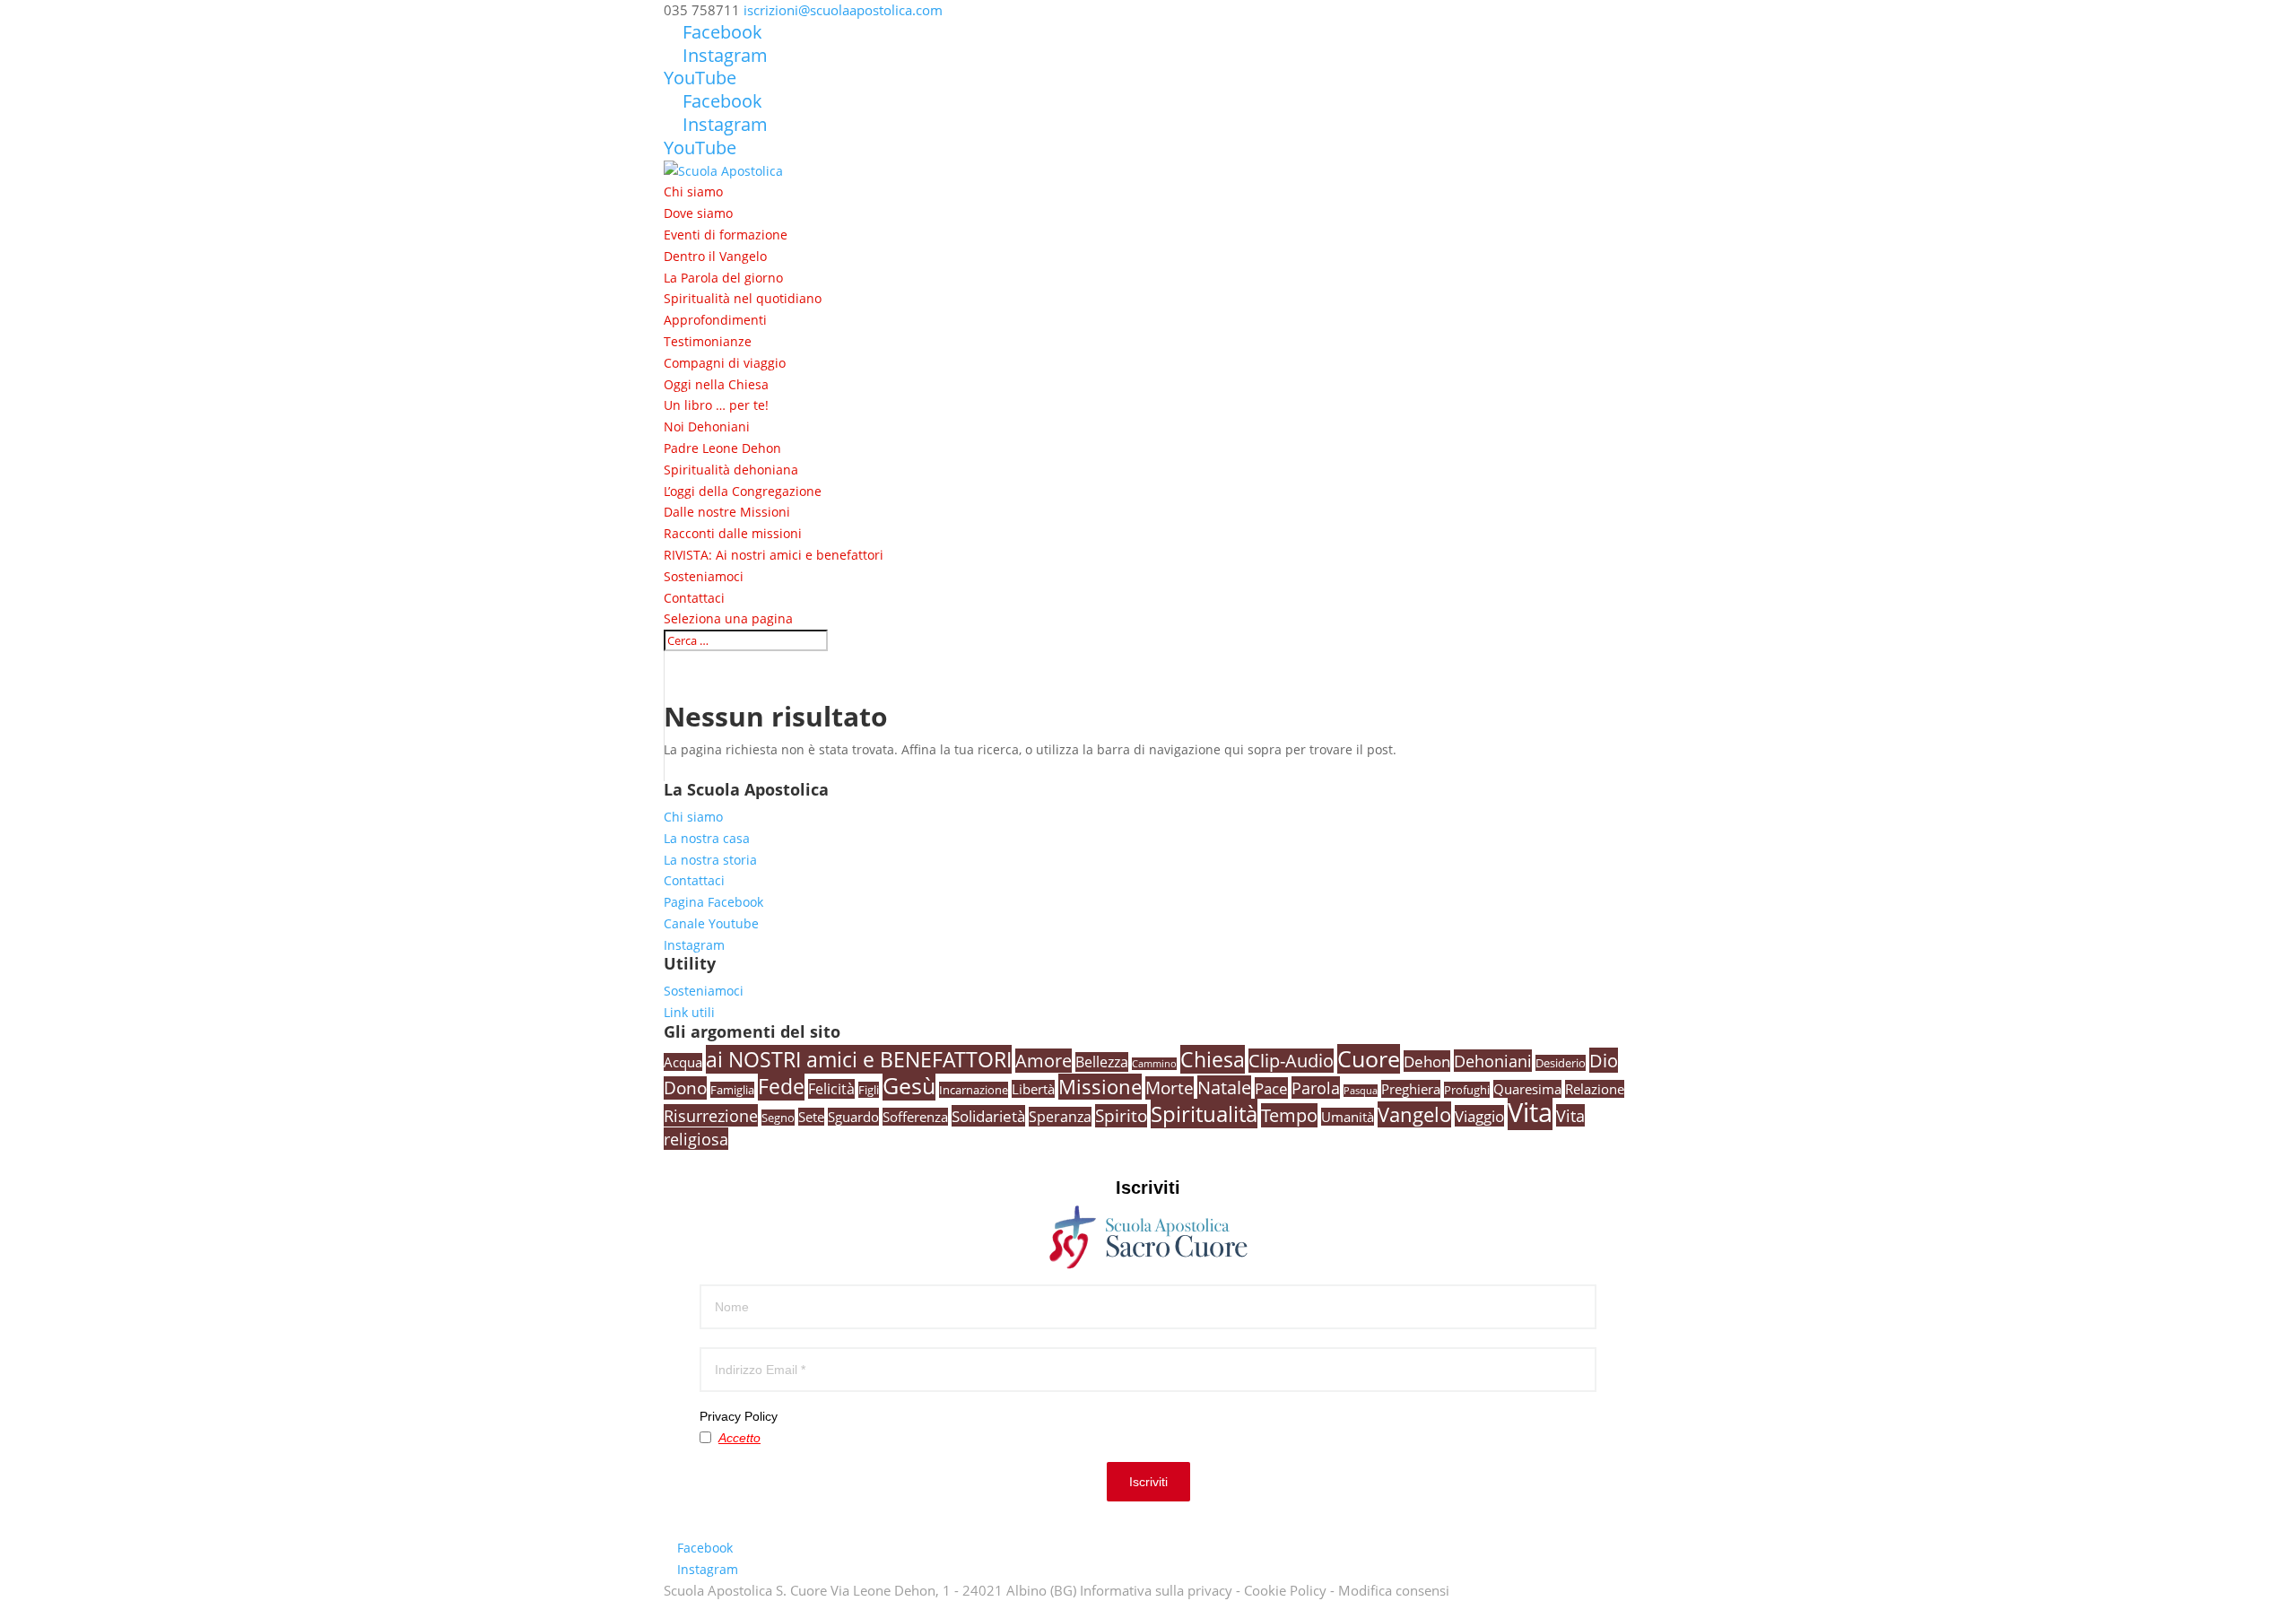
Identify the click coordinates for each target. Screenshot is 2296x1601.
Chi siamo (693, 191)
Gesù (909, 1085)
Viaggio (1479, 1116)
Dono (685, 1088)
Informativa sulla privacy (1156, 1590)
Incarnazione (974, 1090)
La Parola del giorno (723, 278)
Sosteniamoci (704, 576)
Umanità (1348, 1117)
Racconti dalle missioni (733, 533)
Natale (1224, 1088)
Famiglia (732, 1090)
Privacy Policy (739, 1416)
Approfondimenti (715, 320)
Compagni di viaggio (725, 363)
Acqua (683, 1062)
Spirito (1121, 1116)
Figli (869, 1090)
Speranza (1060, 1117)
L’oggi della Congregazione (743, 491)
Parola (1316, 1088)
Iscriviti (1148, 1482)
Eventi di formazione (726, 235)
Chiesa (1213, 1059)
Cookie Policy (1285, 1590)
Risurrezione (711, 1115)
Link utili (689, 1012)
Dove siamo (698, 213)
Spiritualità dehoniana (731, 470)
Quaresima (1527, 1089)
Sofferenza (915, 1117)
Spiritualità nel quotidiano (743, 298)
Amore (1044, 1061)
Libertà (1033, 1089)
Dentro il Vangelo (715, 256)
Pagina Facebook (713, 902)
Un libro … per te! (716, 405)
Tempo (1289, 1115)
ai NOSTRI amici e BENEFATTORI (859, 1059)
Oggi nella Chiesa (716, 384)
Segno (778, 1118)
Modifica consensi (1394, 1590)
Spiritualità (1204, 1114)
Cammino (1154, 1064)
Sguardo (853, 1117)
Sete (811, 1117)
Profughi (1467, 1090)
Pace (1271, 1088)
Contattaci (694, 598)
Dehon (1427, 1061)
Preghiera (1411, 1089)
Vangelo (1414, 1114)
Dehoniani (1493, 1061)
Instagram (694, 945)
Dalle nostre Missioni (727, 512)
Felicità (831, 1089)
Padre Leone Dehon (722, 448)
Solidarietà (988, 1116)
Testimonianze (708, 341)
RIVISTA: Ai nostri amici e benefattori (774, 555)
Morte (1170, 1088)
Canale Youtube (711, 923)
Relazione (1595, 1089)
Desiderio (1561, 1063)
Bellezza (1102, 1062)
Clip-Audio (1291, 1061)
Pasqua (1361, 1091)
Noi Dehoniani (707, 426)
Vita (1530, 1112)
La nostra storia (710, 860)
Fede (781, 1087)
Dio (1604, 1060)
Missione (1100, 1087)
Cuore (1369, 1059)
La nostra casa (707, 838)
